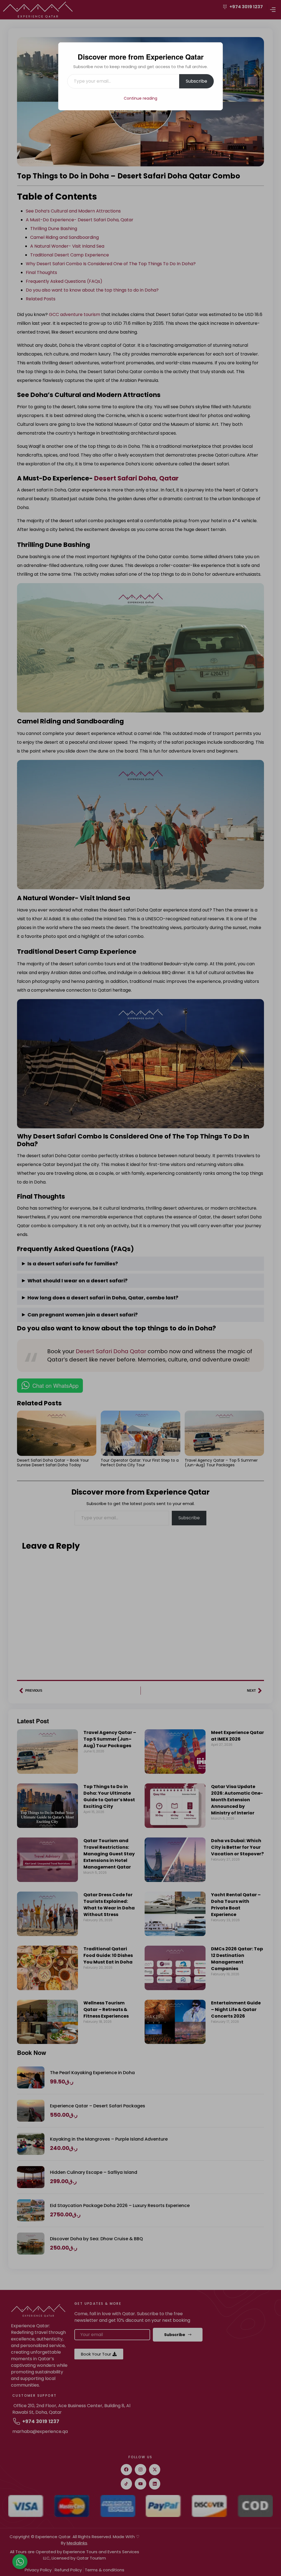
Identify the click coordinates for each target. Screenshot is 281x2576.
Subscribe (196, 81)
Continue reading (140, 98)
